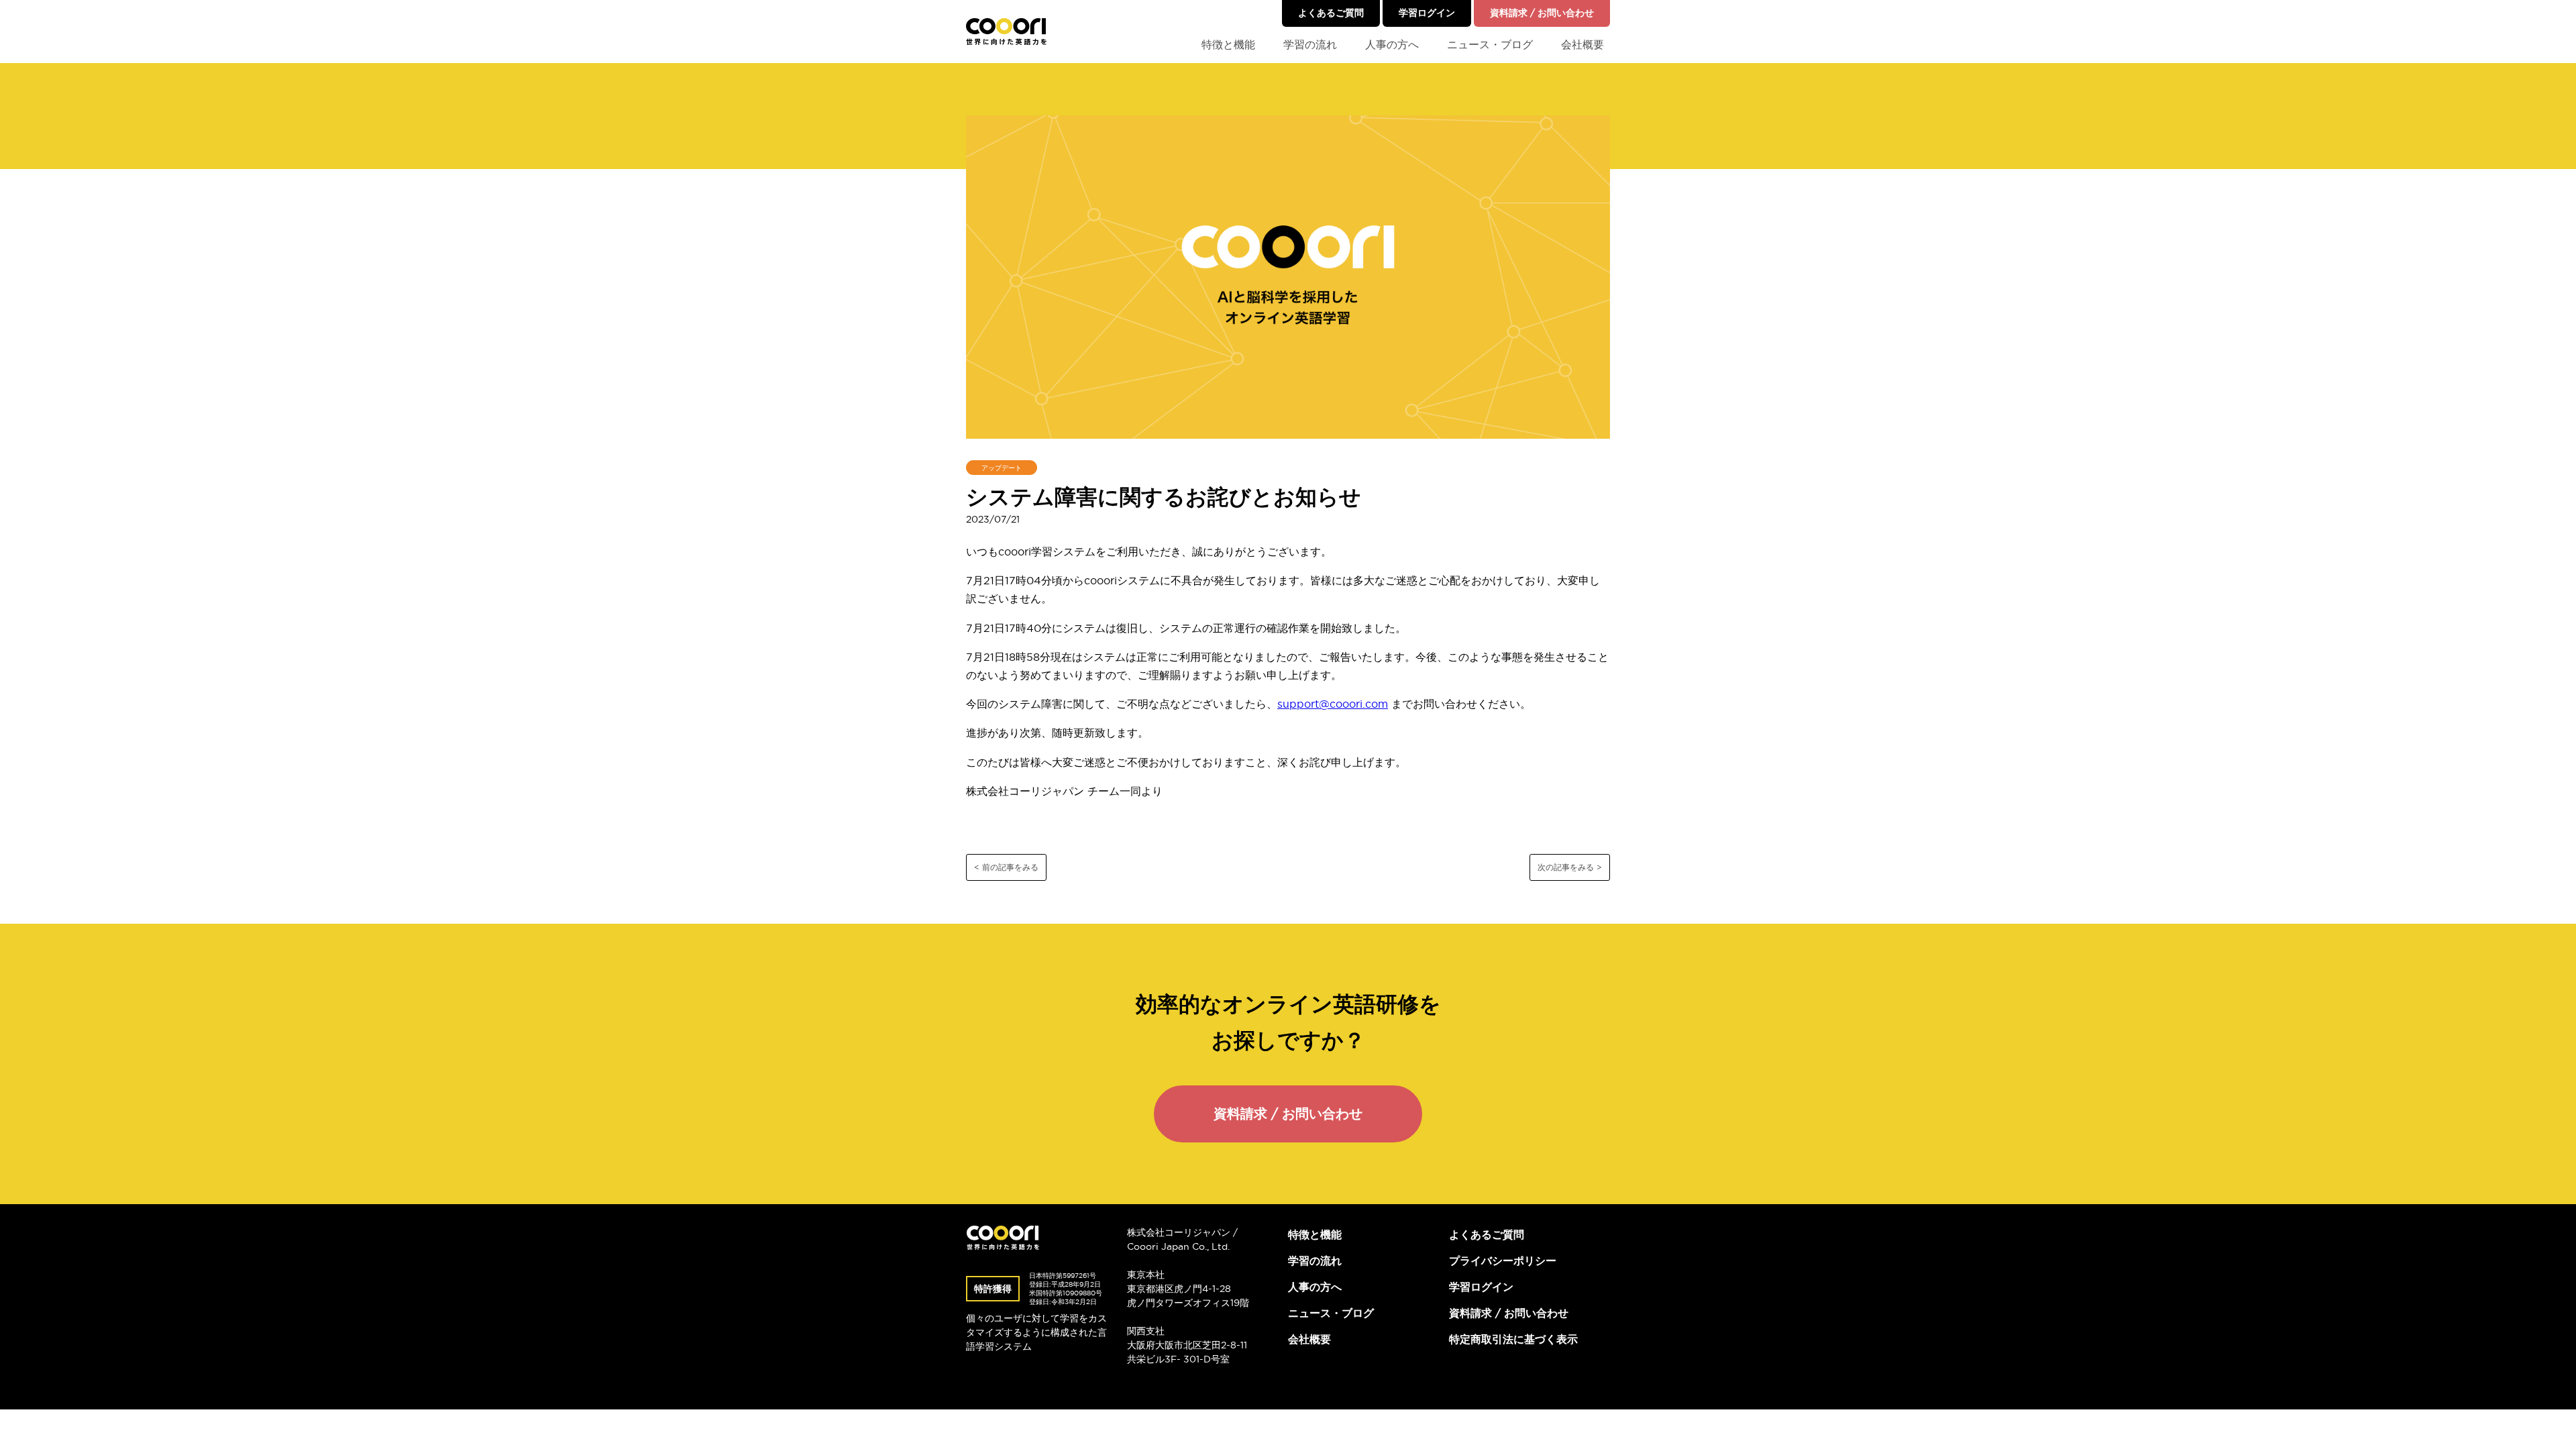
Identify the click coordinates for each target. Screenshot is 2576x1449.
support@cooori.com (1333, 704)
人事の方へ (1392, 44)
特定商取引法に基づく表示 (1513, 1339)
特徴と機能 (1228, 44)
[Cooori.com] (1006, 32)
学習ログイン (1427, 13)
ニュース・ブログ (1490, 44)
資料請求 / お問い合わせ (1542, 13)
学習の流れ (1310, 44)
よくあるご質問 (1331, 13)
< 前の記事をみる (1006, 867)
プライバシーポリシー (1503, 1260)
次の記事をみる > (1570, 867)
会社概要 (1582, 44)
